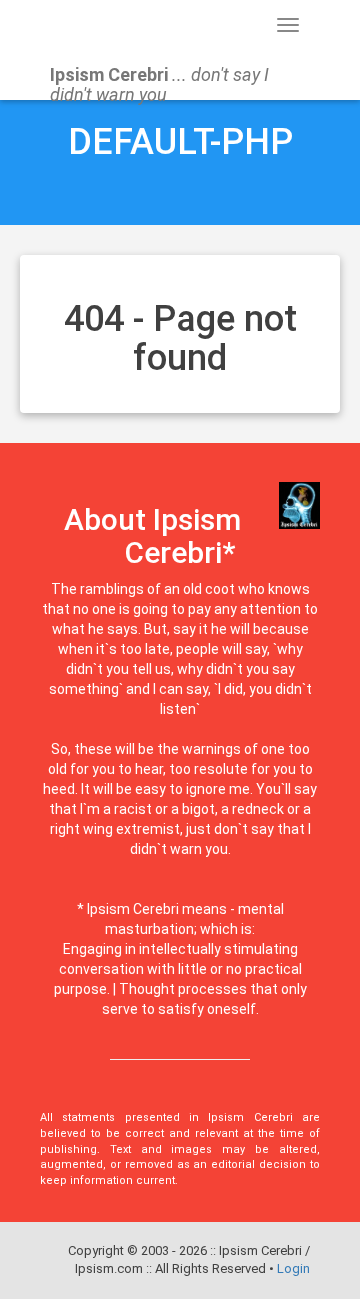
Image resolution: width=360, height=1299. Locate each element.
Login (293, 1268)
